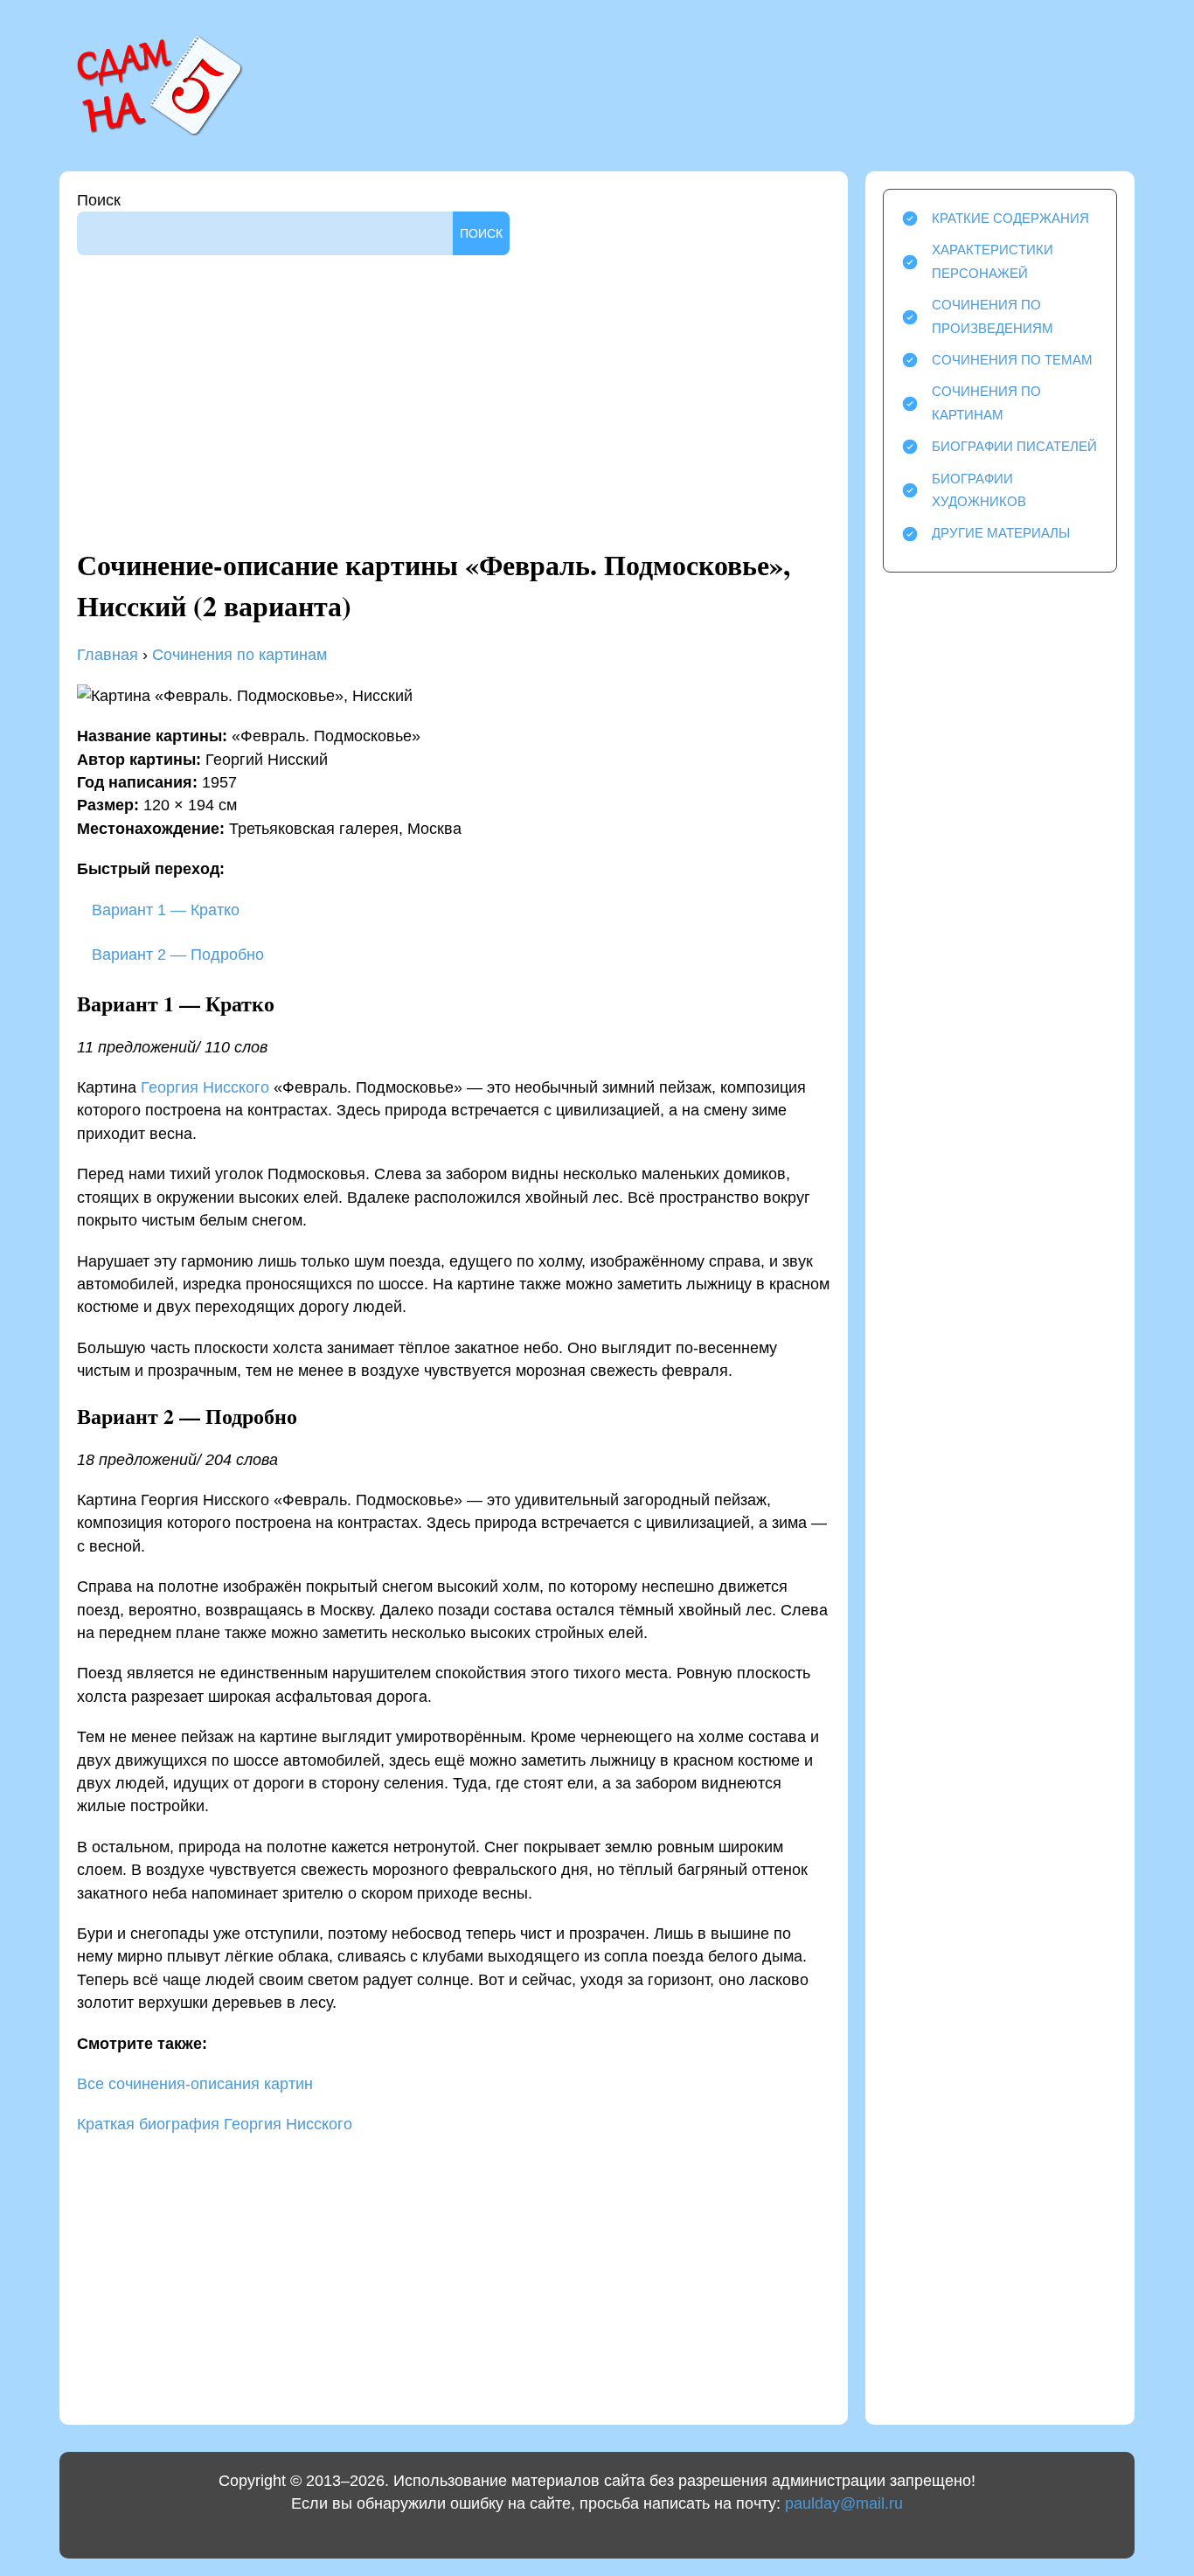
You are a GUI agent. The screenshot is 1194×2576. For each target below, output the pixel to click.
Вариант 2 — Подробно (176, 955)
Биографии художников (979, 490)
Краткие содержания (1010, 218)
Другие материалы (1001, 533)
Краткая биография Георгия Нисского (215, 2124)
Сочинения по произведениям (993, 316)
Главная (108, 655)
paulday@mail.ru (844, 2503)
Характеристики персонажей (993, 261)
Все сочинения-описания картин (195, 2084)
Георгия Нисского (205, 1087)
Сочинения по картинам (239, 655)
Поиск (99, 200)
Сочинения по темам (1012, 360)
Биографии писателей (1014, 446)
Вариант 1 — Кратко (163, 910)
